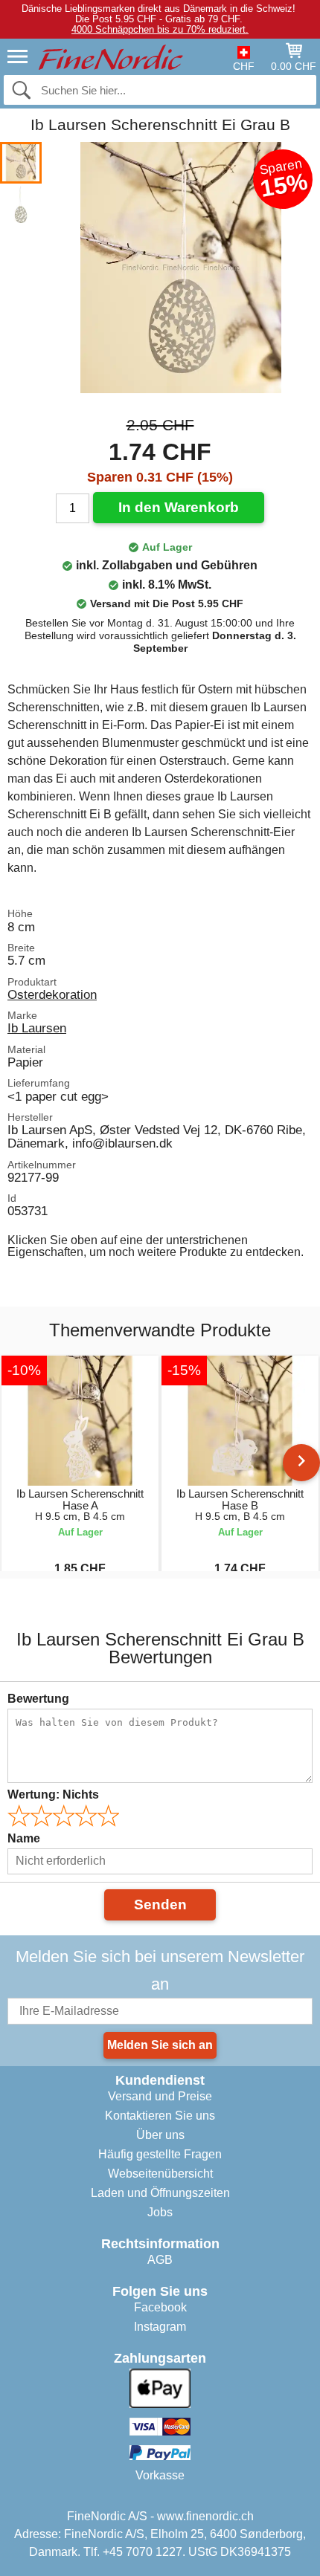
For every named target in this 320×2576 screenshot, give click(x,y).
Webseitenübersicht (160, 2174)
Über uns (160, 2135)
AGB (160, 2260)
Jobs (160, 2212)
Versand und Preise (160, 2096)
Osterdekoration (52, 994)
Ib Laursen (37, 1028)
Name (24, 1838)
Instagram (160, 2327)
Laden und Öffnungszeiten (160, 2193)
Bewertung (38, 1699)
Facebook (160, 2307)
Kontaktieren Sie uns (160, 2116)
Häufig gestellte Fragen (160, 2154)
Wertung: (53, 1795)
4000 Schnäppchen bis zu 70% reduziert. (160, 29)
